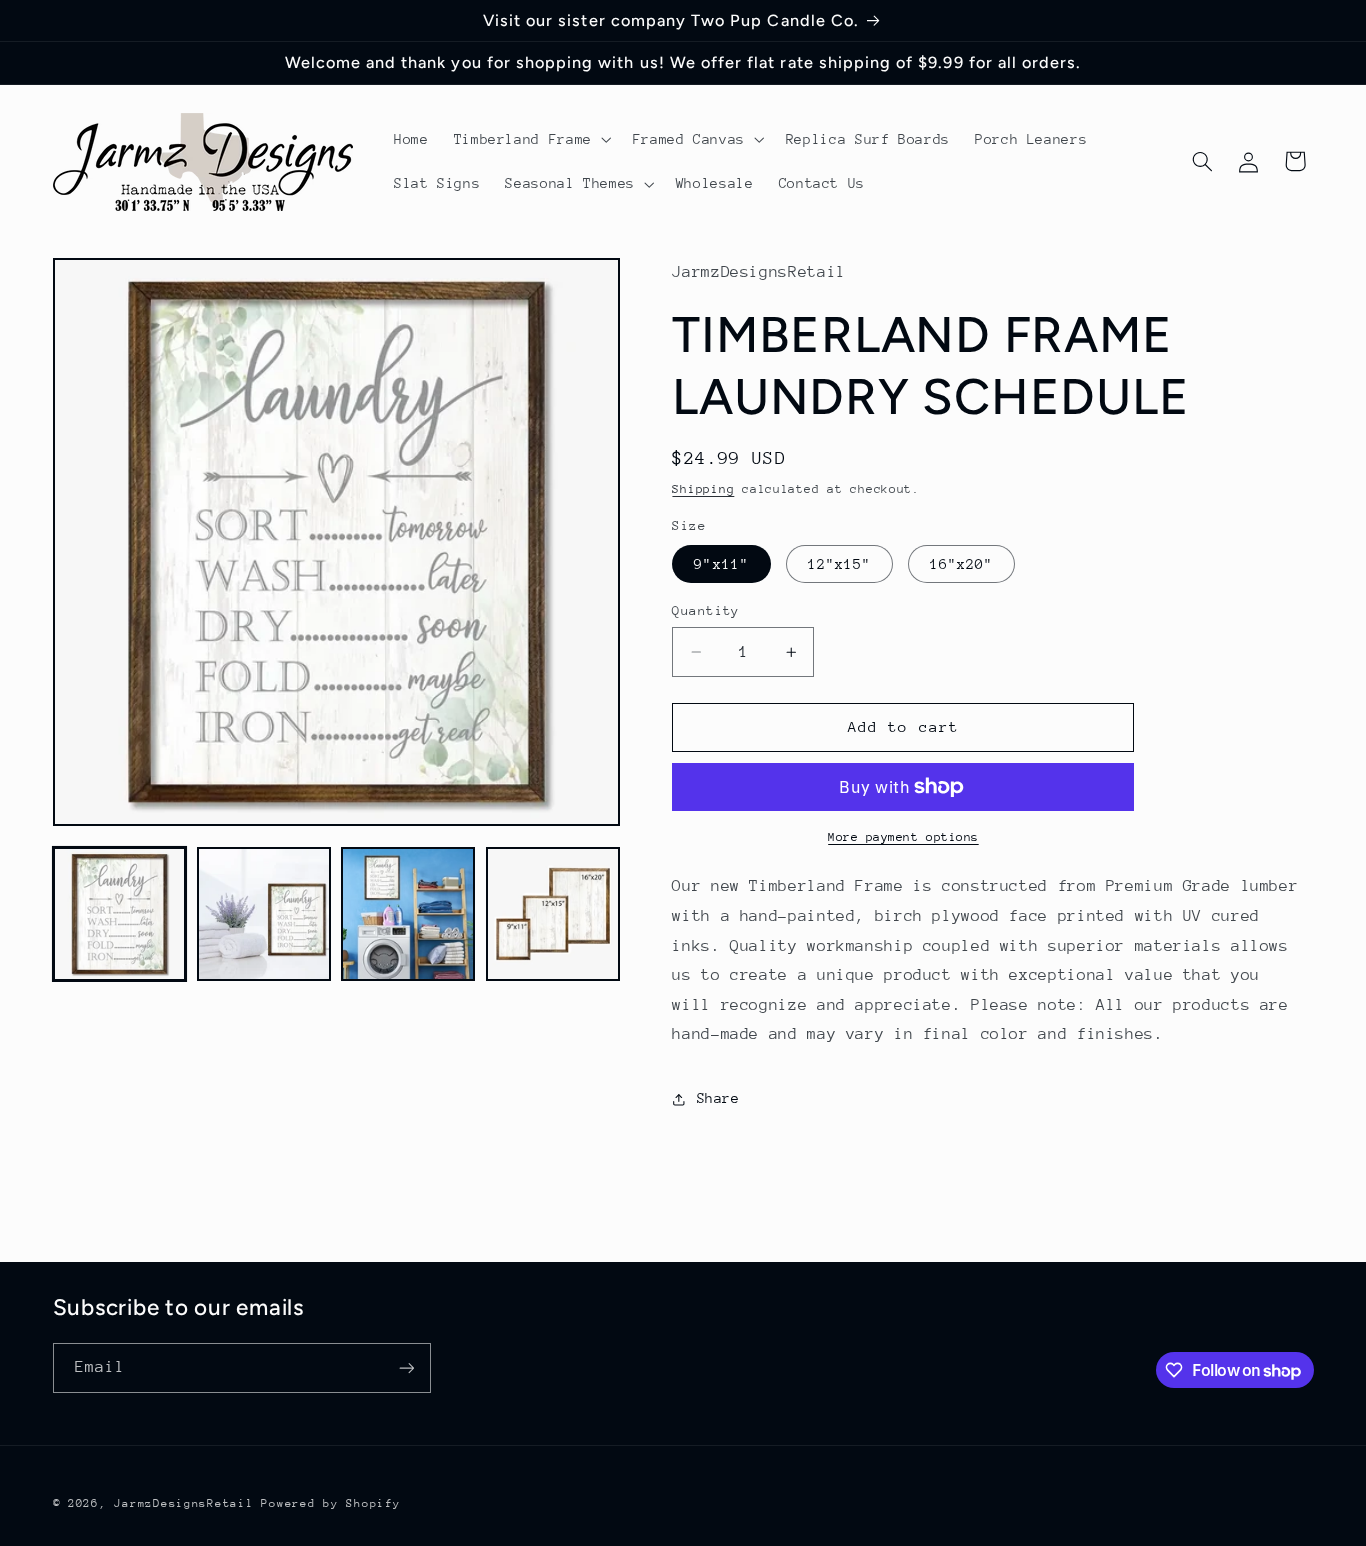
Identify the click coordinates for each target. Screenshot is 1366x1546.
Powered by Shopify (330, 1503)
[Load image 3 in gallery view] (408, 914)
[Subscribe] (406, 1367)
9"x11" (721, 564)
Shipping (703, 489)
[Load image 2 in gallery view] (264, 914)
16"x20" (961, 564)
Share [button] (718, 1098)
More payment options (903, 837)
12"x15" (839, 564)
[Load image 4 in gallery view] (553, 914)
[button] (530, 139)
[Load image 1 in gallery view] (120, 914)
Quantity (705, 610)
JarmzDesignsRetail (183, 1503)
